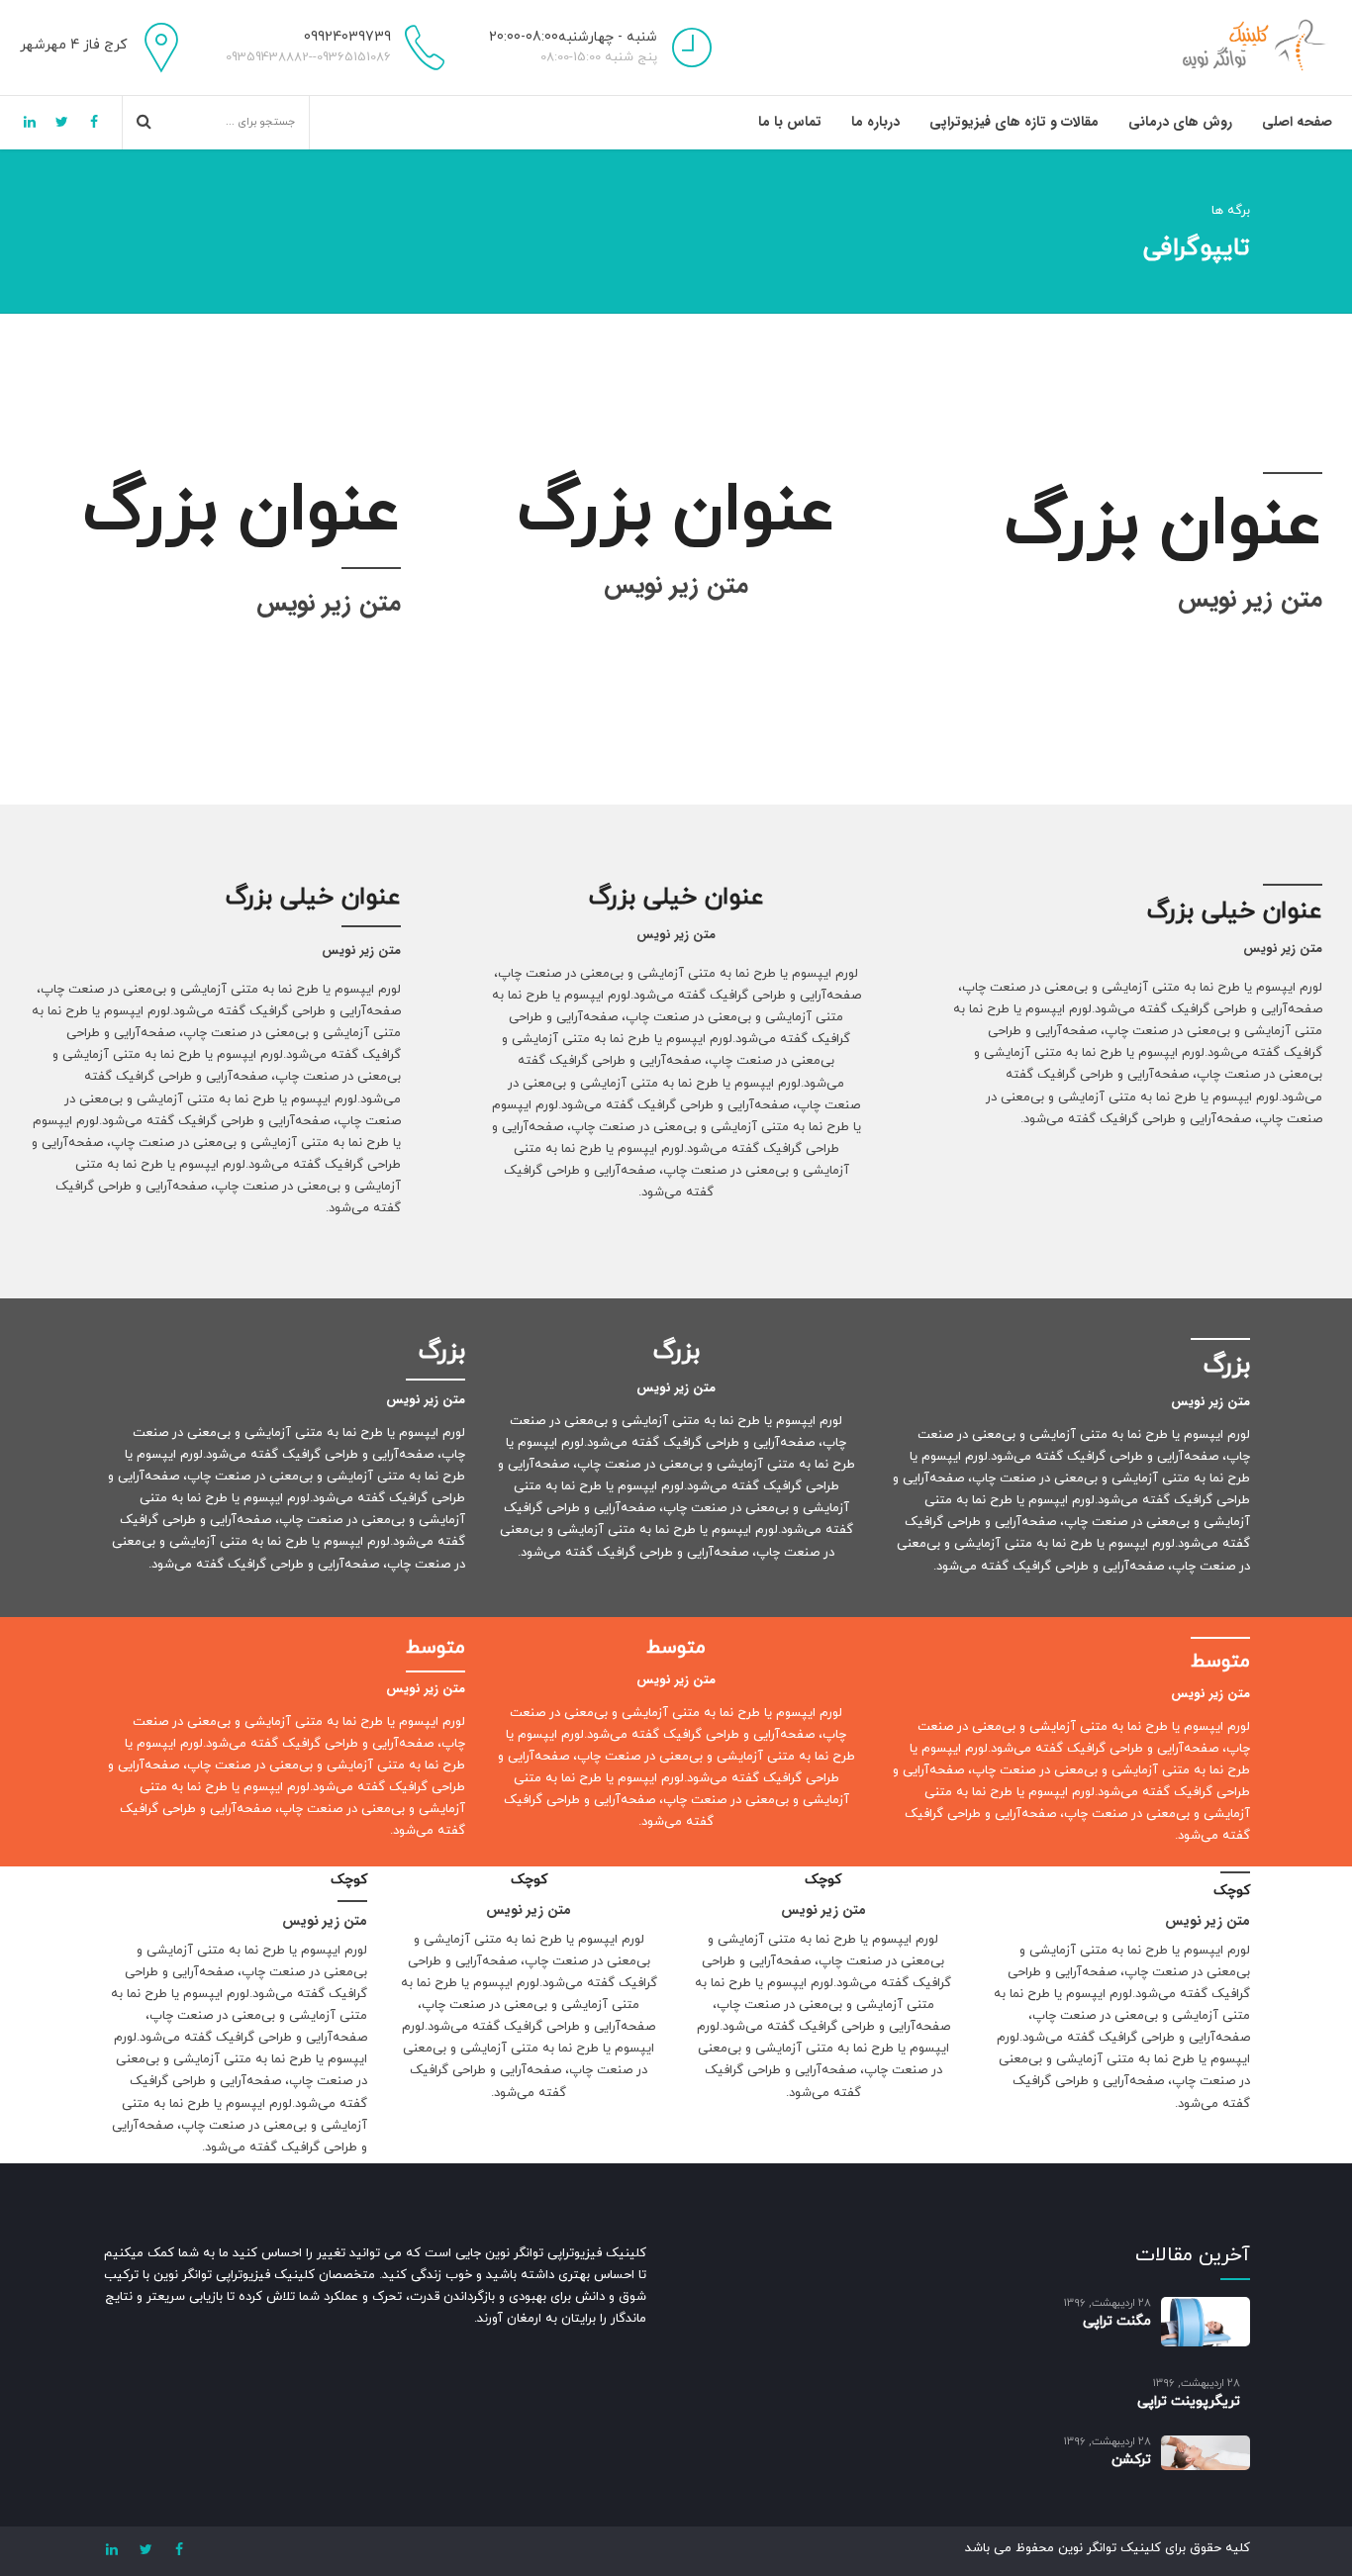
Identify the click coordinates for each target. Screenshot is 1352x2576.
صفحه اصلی (1297, 122)
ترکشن (1131, 2460)
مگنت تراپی (1117, 2321)
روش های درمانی (1180, 122)
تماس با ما (790, 122)
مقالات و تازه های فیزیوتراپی (1014, 122)
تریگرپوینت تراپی (1189, 2401)
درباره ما (875, 122)
